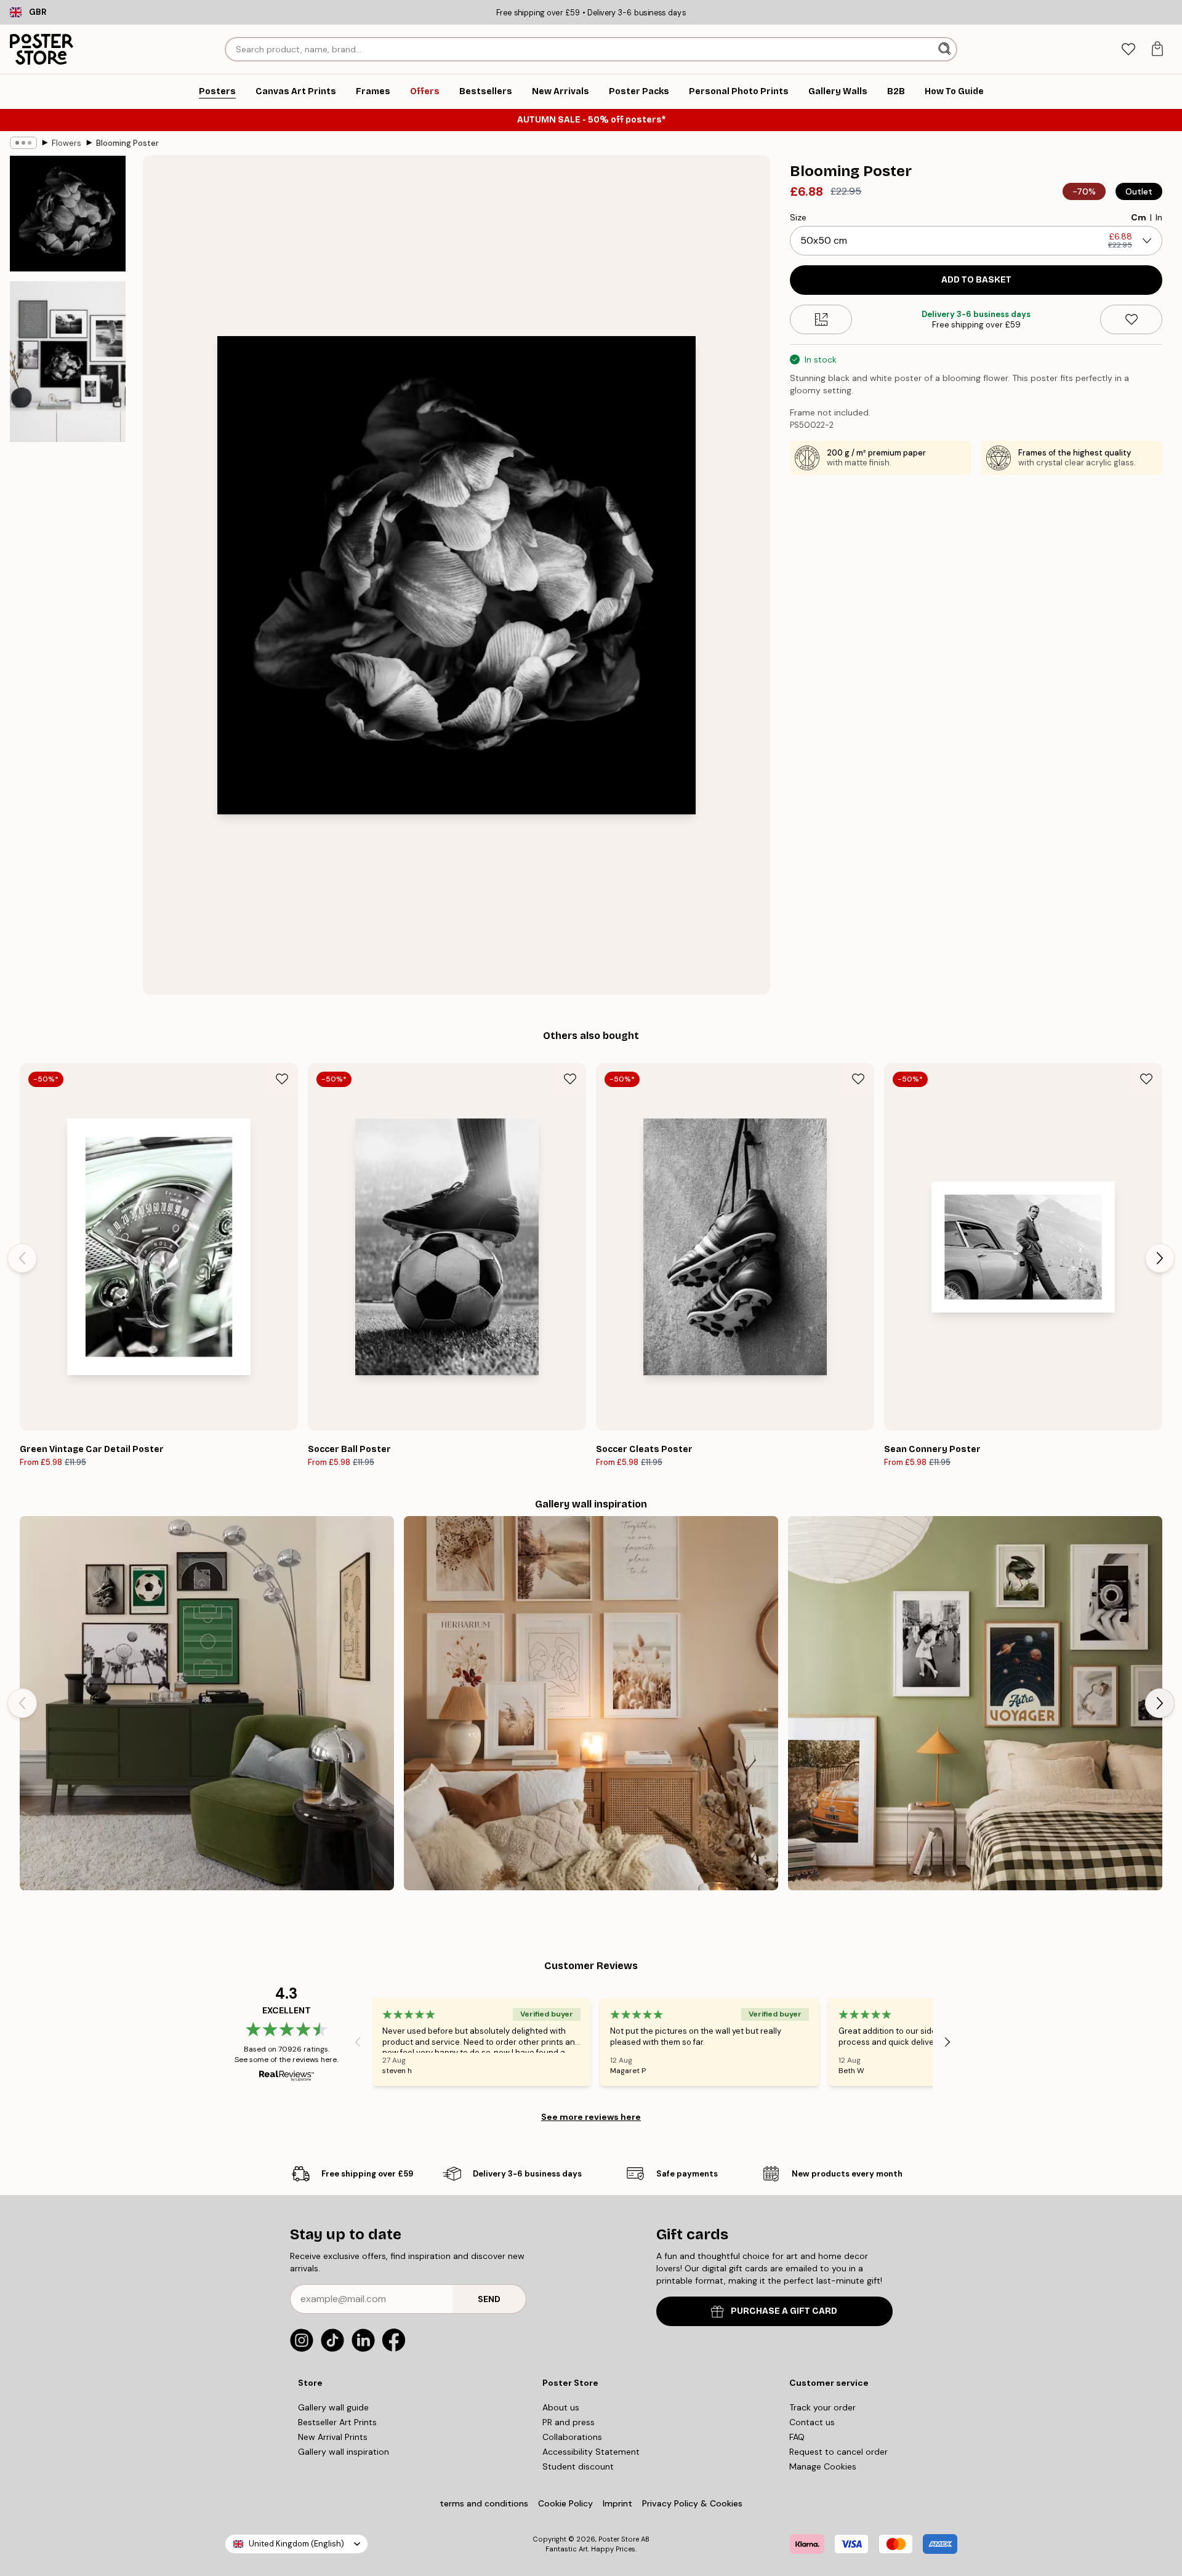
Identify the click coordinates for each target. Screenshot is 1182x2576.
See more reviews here (591, 2117)
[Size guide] (821, 319)
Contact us (812, 2422)
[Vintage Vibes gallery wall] (975, 1703)
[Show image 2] (68, 362)
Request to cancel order (838, 2452)
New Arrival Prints (333, 2437)
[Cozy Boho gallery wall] (591, 1703)
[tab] (1128, 50)
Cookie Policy (565, 2503)
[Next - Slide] (1160, 1258)
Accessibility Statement (591, 2452)
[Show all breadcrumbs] (23, 143)
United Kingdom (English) (296, 2544)
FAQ (797, 2437)
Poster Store (619, 2539)
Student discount (578, 2466)
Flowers (66, 143)
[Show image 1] (68, 214)
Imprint (617, 2503)
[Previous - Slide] (22, 1258)
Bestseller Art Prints (337, 2422)
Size (798, 217)
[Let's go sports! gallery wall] (207, 1703)
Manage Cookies (823, 2466)
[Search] (946, 49)
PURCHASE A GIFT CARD (784, 2311)
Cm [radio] (1139, 217)
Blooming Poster (127, 143)
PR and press (569, 2422)
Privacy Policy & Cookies (692, 2503)
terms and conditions (484, 2503)
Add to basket (976, 280)
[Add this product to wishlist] (1131, 319)
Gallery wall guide (333, 2407)
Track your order (822, 2407)
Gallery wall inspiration (344, 2452)
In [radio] (1159, 217)
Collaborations (572, 2437)
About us (561, 2407)
